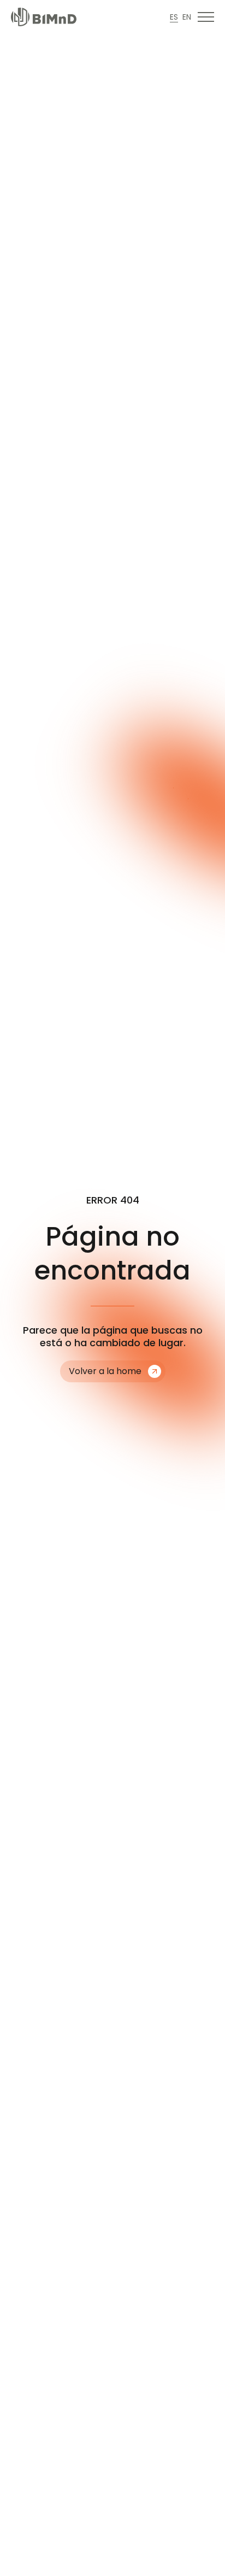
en (187, 17)
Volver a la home (105, 1371)
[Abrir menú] (206, 17)
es (174, 17)
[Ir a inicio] (44, 17)
